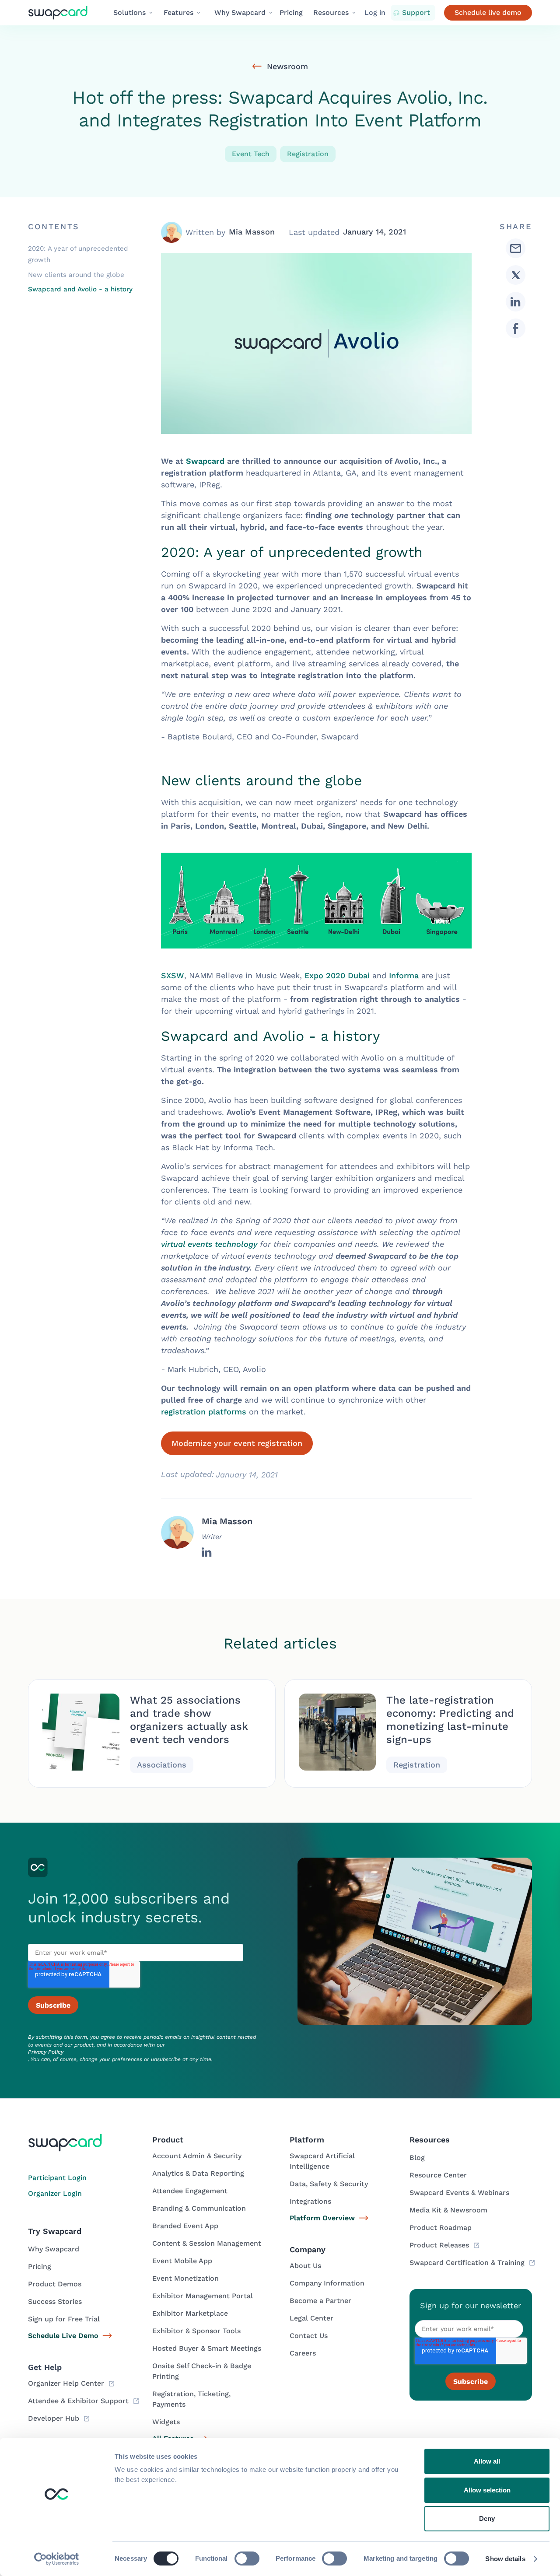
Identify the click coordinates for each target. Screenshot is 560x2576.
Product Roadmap (441, 2228)
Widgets (166, 2422)
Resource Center (438, 2175)
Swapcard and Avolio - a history (80, 289)
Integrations (310, 2201)
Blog (417, 2158)
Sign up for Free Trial (64, 2319)
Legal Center (311, 2318)
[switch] (247, 2558)
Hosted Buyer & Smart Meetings (207, 2348)
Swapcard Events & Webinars (459, 2193)
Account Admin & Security (197, 2156)
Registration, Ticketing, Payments (191, 2399)
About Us (305, 2266)
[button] (133, 13)
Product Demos (55, 2284)
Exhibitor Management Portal (203, 2296)
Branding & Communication (199, 2208)
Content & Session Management (207, 2243)
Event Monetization (185, 2278)
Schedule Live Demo (63, 2336)
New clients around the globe (76, 274)
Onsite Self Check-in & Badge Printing (202, 2371)
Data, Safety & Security (329, 2184)
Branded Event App (185, 2226)
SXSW (173, 975)
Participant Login (57, 2178)
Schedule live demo (488, 12)
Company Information (327, 2283)
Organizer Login (55, 2193)
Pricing (291, 12)
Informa (404, 975)
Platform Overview (322, 2218)
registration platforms (204, 1412)
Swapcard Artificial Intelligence (322, 2161)
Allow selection (487, 2490)
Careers (303, 2353)
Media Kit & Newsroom (448, 2210)
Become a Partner (320, 2301)
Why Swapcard (54, 2249)
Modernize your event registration (237, 1443)
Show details (505, 2559)
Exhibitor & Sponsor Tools (196, 2331)
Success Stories (55, 2301)
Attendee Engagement (190, 2191)
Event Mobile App (182, 2261)
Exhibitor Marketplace (190, 2313)
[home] (65, 13)
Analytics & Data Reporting (198, 2173)
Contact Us (309, 2336)
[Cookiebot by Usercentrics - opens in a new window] (57, 2559)
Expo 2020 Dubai (337, 975)
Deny (487, 2518)
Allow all (487, 2461)
